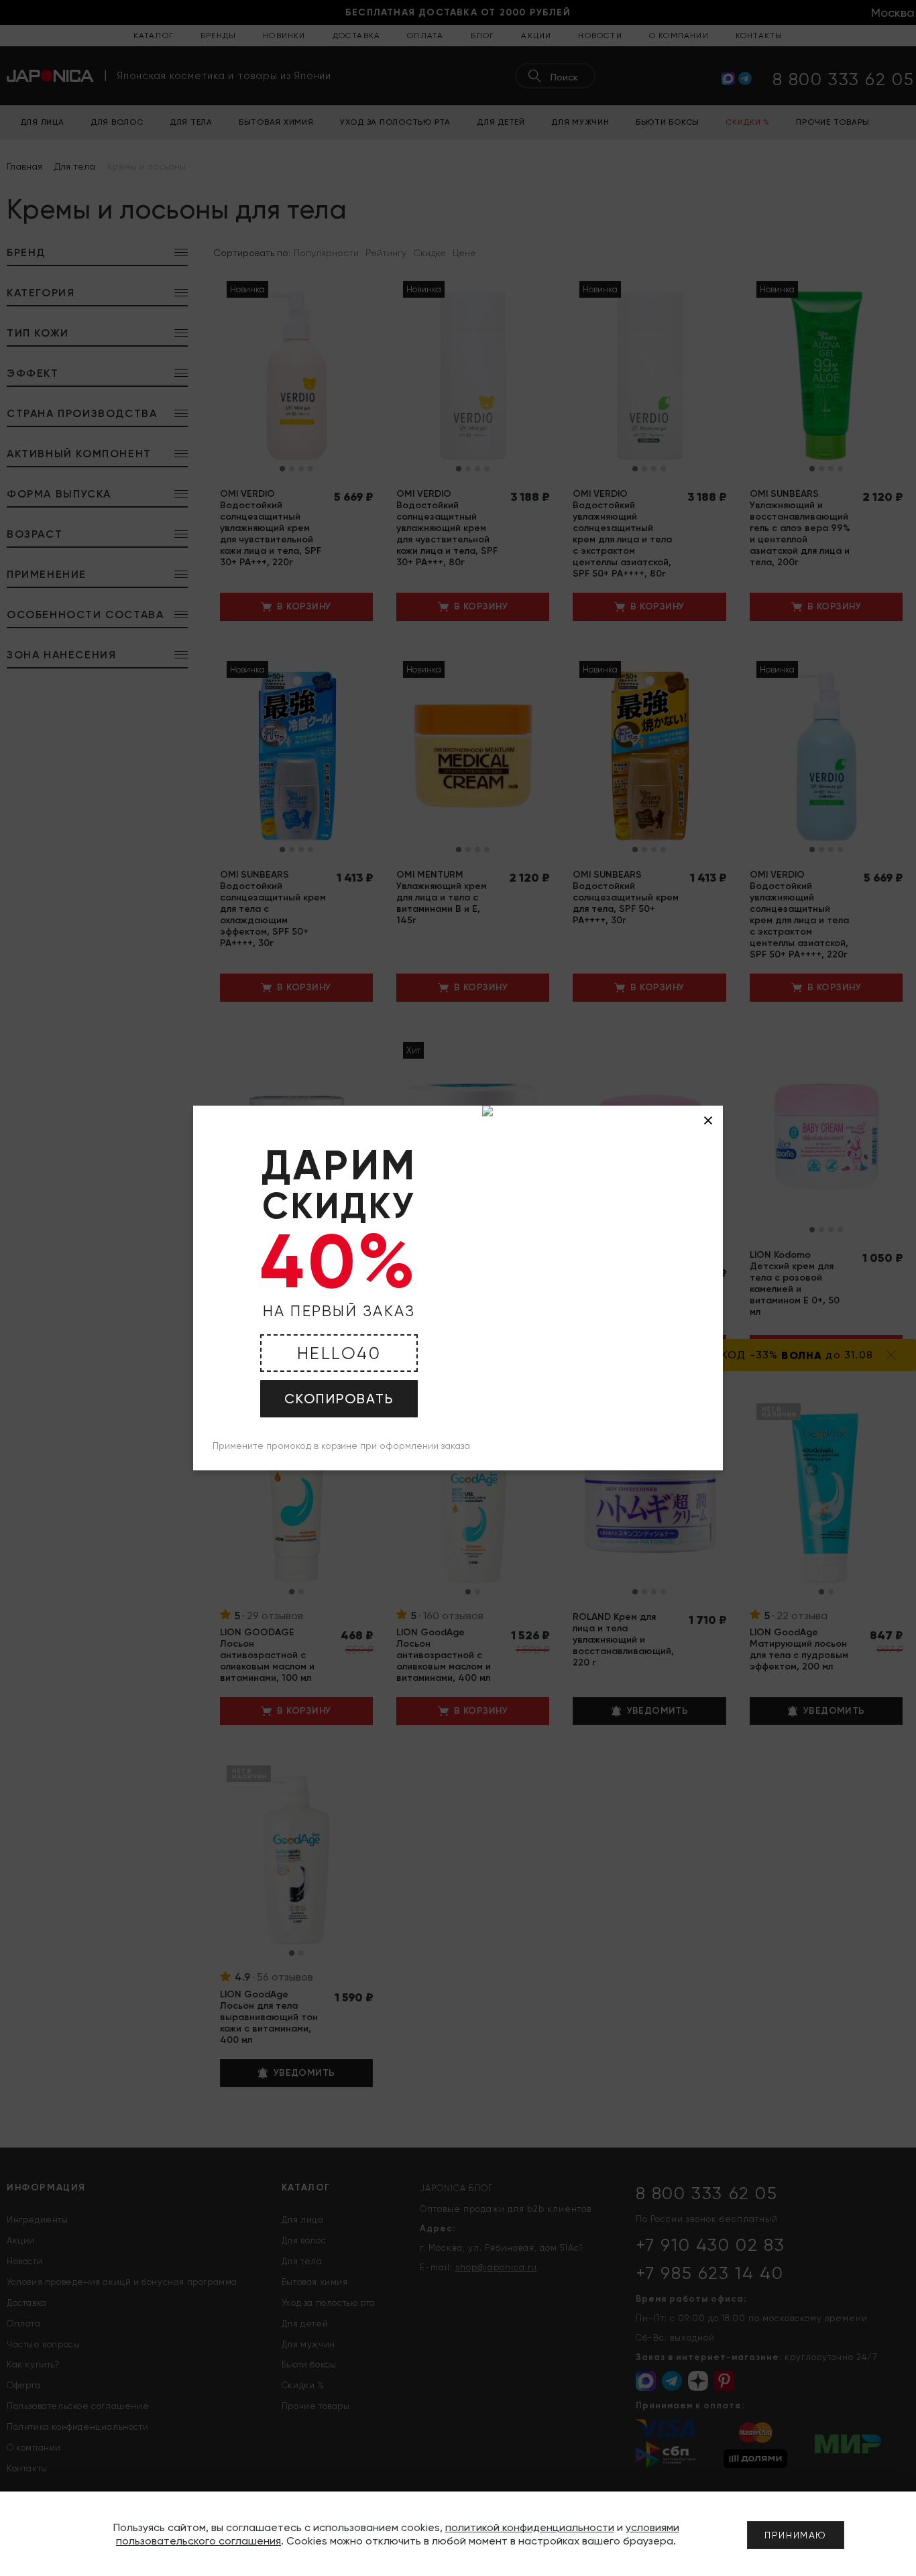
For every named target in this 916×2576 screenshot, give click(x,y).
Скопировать (339, 1399)
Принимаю (796, 2535)
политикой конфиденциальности (530, 2527)
